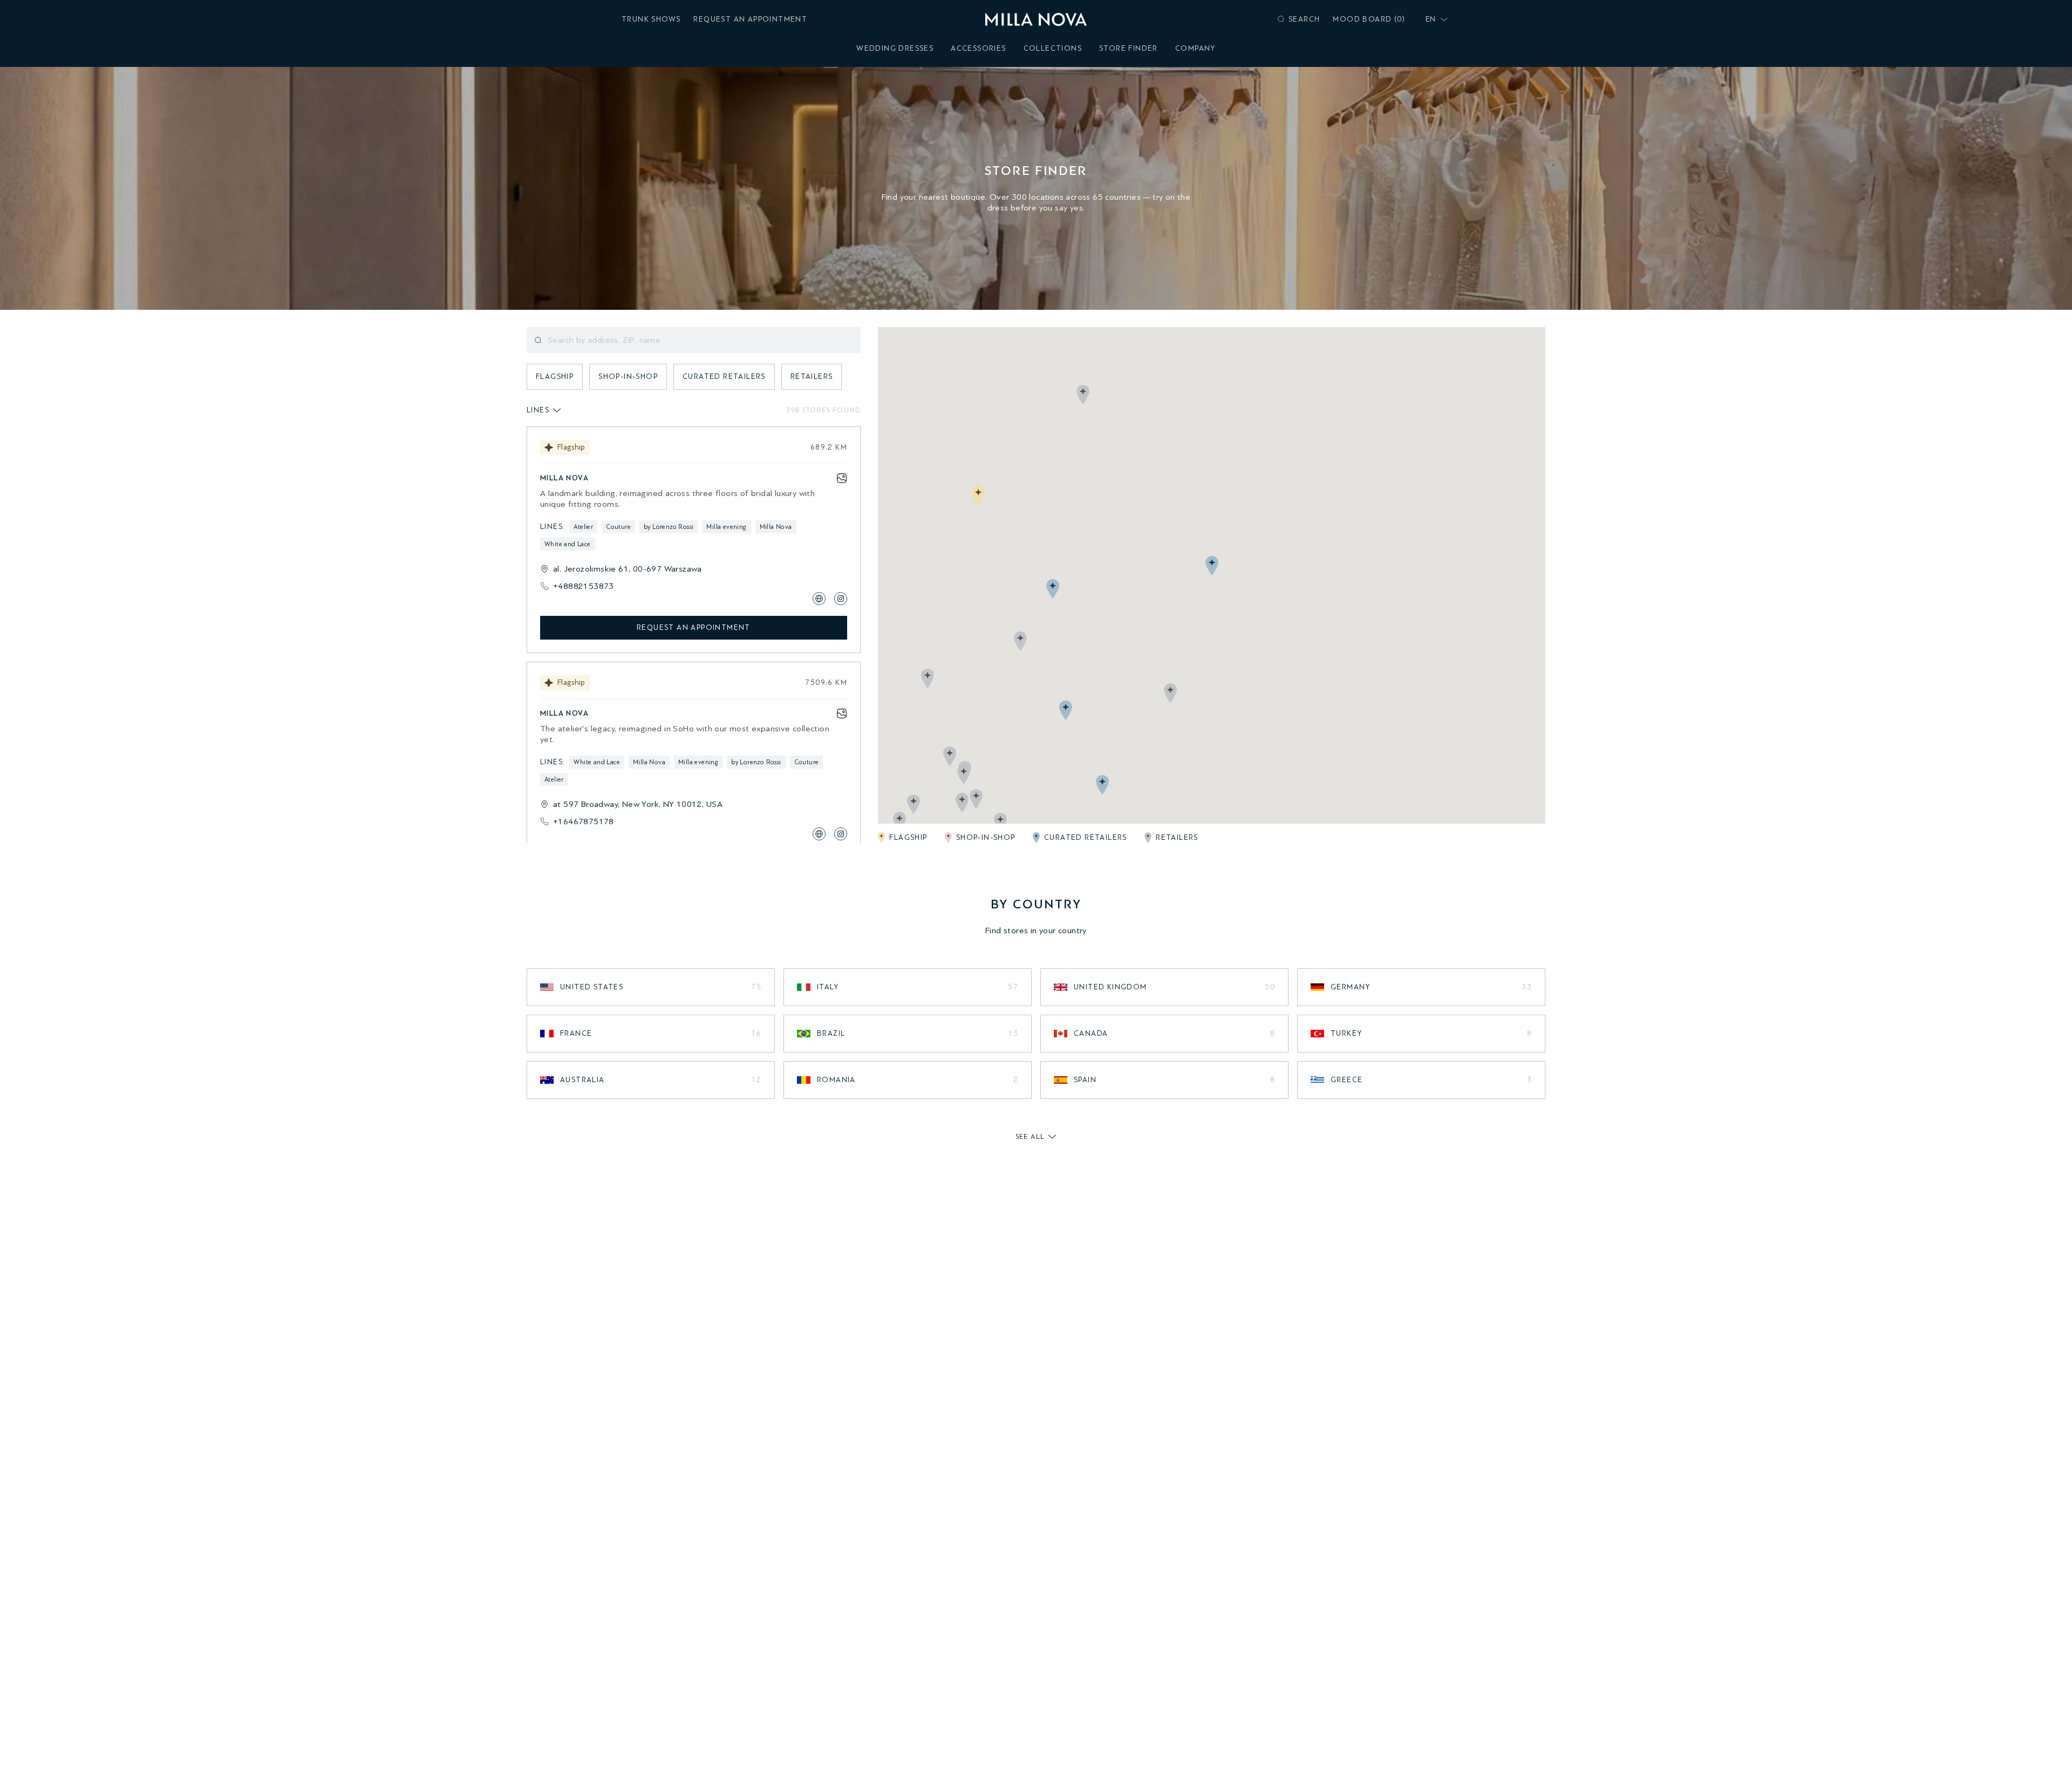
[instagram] (841, 599)
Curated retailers (724, 376)
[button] (978, 495)
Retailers (812, 376)
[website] (819, 599)
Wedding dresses (895, 48)
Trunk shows (651, 19)
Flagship (555, 376)
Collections (1053, 48)
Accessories (978, 48)
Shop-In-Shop (628, 376)
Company (1195, 48)
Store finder (1129, 48)
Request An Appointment (750, 19)
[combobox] (1434, 19)
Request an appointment (694, 627)
